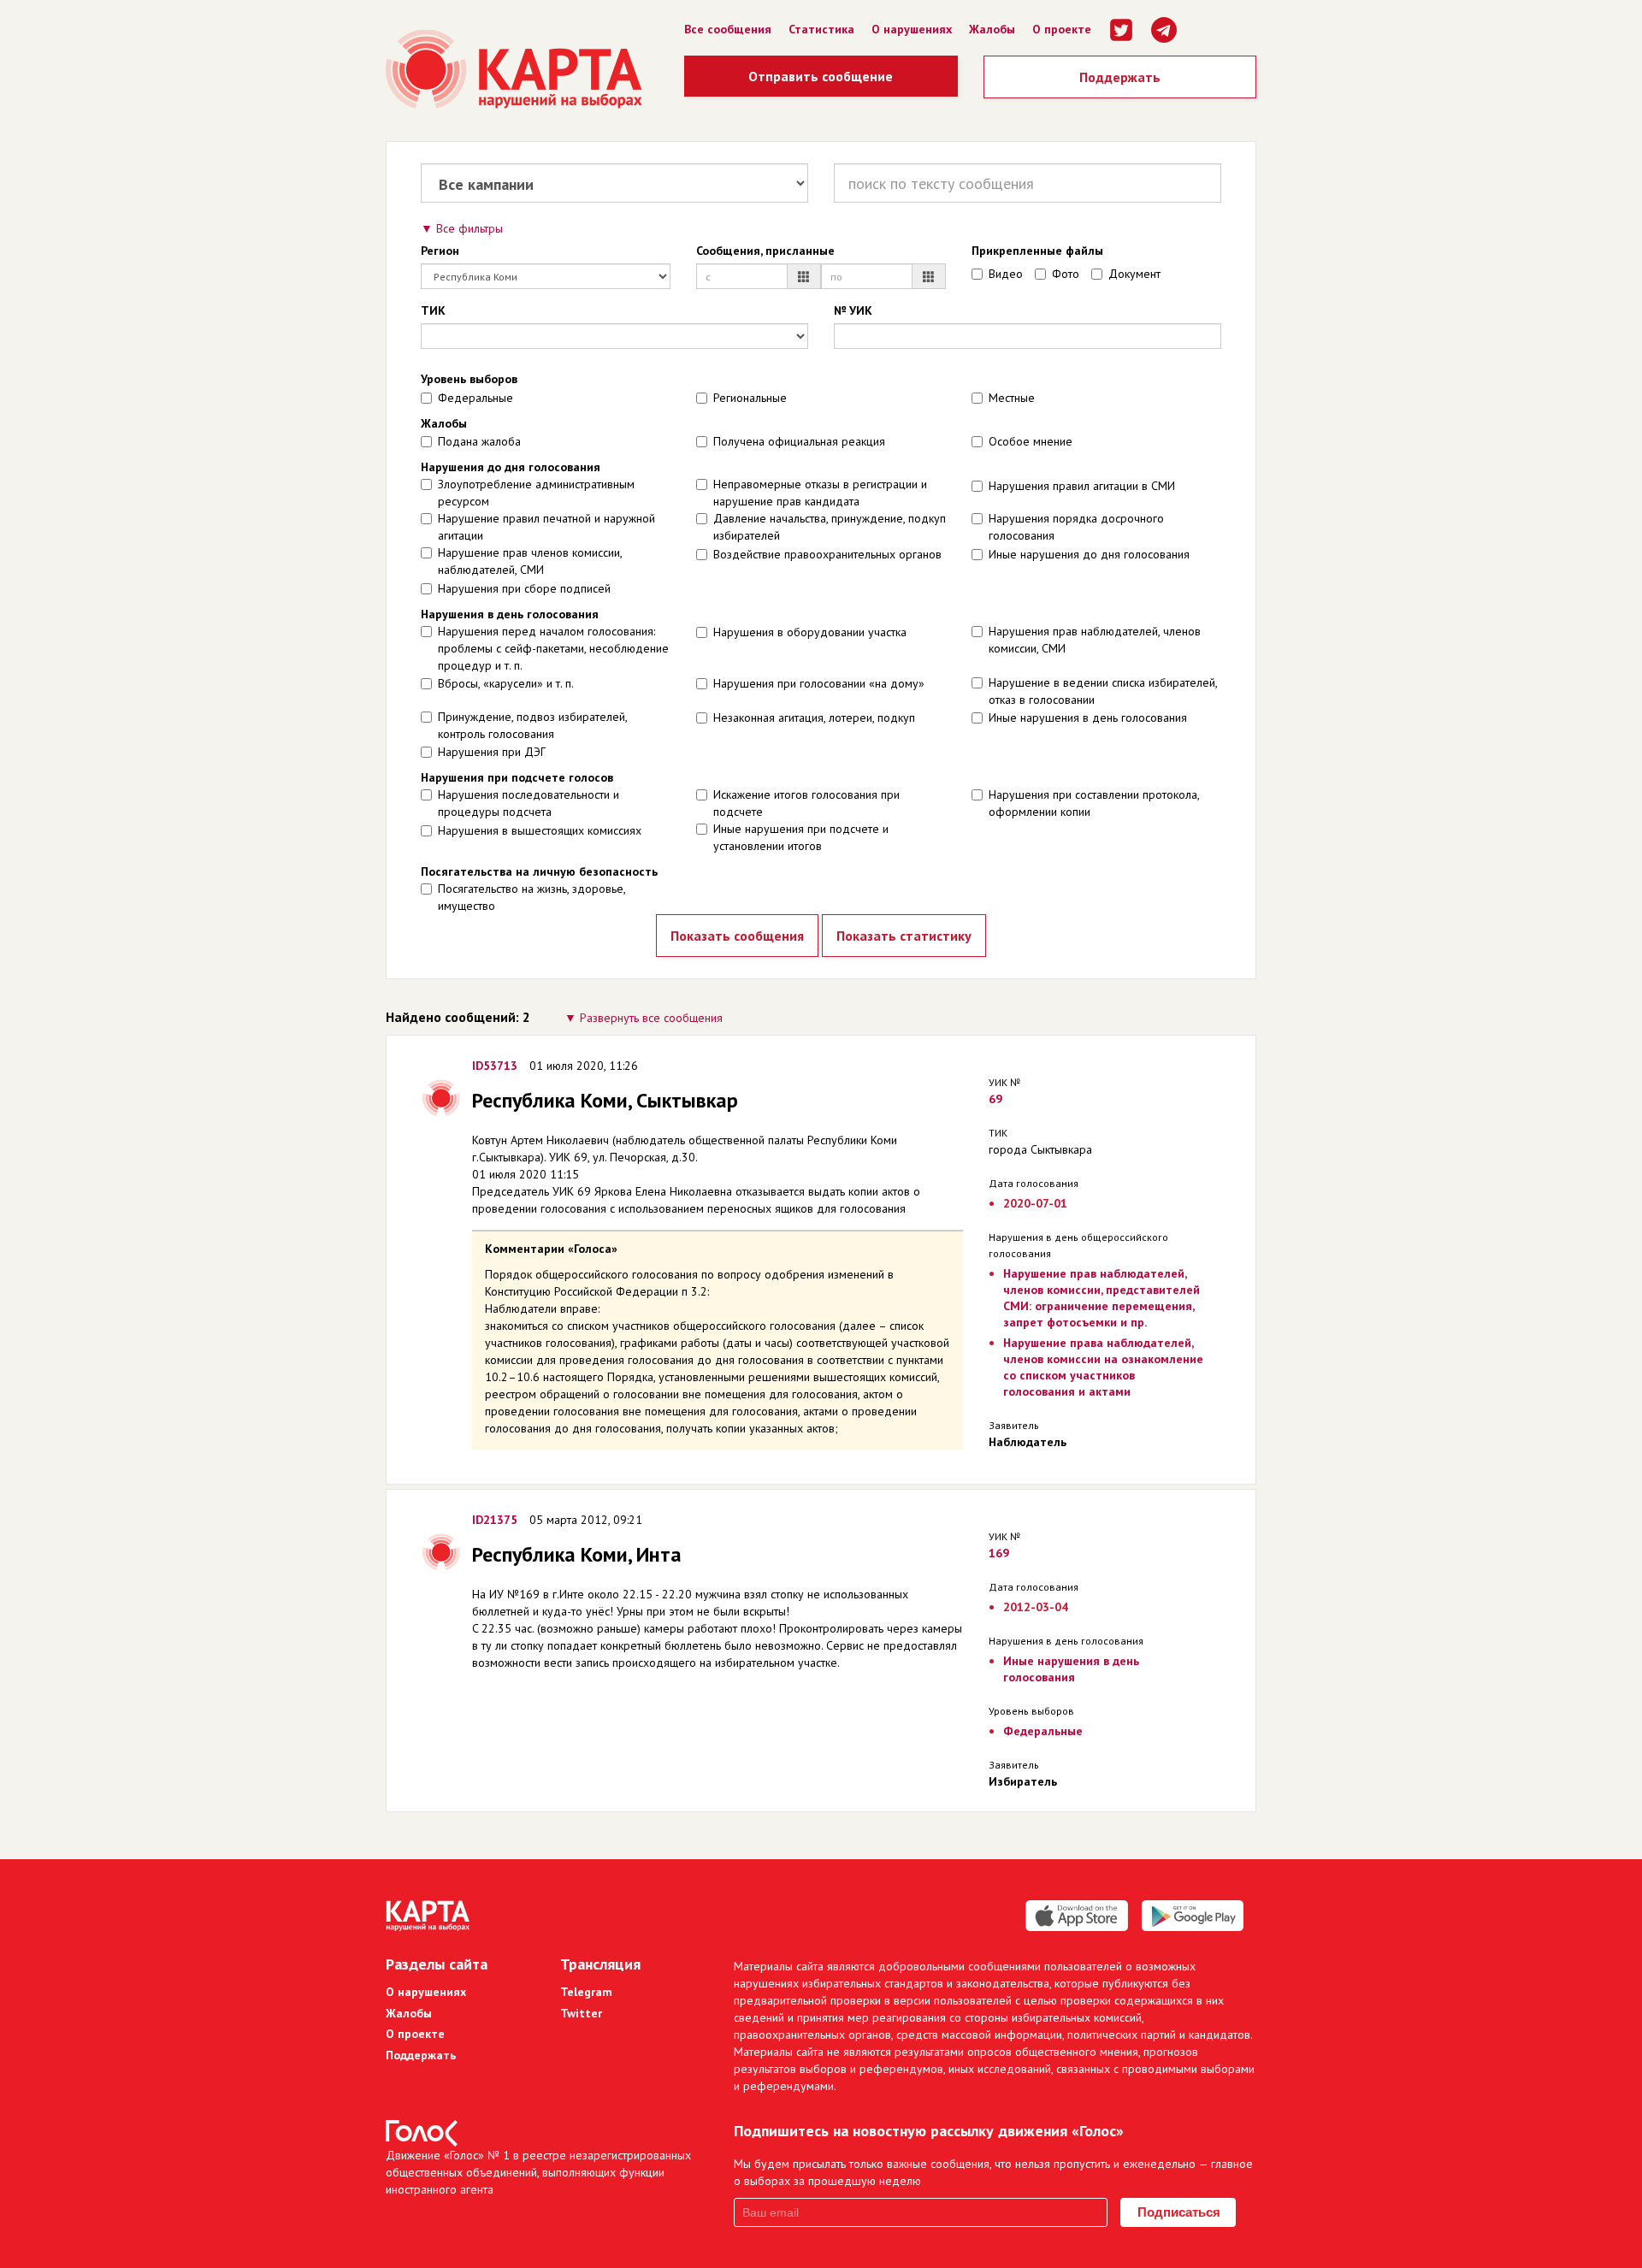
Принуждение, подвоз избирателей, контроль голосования (532, 725)
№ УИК (853, 310)
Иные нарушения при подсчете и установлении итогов (801, 837)
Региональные (750, 398)
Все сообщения (728, 29)
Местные (1012, 398)
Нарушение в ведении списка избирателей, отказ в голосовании (1103, 691)
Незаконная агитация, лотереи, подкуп (814, 718)
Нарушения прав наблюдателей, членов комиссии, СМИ (1095, 640)
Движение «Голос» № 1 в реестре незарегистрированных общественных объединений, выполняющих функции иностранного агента (538, 2172)
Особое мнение (1031, 441)
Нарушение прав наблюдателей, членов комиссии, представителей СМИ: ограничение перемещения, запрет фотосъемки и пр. (1102, 1298)
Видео (1006, 274)
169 (999, 1553)
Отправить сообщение (821, 76)
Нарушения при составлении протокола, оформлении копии (1094, 803)
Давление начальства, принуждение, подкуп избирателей (830, 527)
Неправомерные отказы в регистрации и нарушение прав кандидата (820, 493)
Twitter (581, 2013)
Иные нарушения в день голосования (1088, 718)
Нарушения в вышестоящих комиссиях (540, 830)
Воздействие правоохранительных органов (827, 554)
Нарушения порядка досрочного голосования (1076, 527)
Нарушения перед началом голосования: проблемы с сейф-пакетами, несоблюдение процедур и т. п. (553, 648)
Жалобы (992, 29)
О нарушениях (912, 29)
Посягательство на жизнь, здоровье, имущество (532, 897)
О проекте (1062, 29)
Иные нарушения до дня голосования (1089, 554)
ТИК (433, 310)
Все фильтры (470, 228)
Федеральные (475, 398)
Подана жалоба (479, 441)
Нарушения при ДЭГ (492, 752)
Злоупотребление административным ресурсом (536, 493)
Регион (440, 251)
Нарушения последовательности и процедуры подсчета (529, 803)
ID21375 (495, 1520)
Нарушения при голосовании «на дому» (819, 683)
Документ (1134, 274)
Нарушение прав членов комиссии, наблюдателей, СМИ (530, 561)
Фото (1066, 274)
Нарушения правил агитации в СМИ (1082, 486)
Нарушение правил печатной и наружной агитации (546, 527)
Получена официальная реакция (799, 441)
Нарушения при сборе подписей (524, 588)
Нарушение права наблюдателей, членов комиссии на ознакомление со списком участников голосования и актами (1103, 1367)
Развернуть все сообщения (651, 1018)
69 (995, 1099)
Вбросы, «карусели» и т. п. (506, 683)
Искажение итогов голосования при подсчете (806, 803)
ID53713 (495, 1066)
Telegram (586, 1992)
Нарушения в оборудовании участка (810, 632)
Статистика (821, 29)
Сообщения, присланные (765, 251)
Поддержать (1120, 77)
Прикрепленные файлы (1037, 251)
